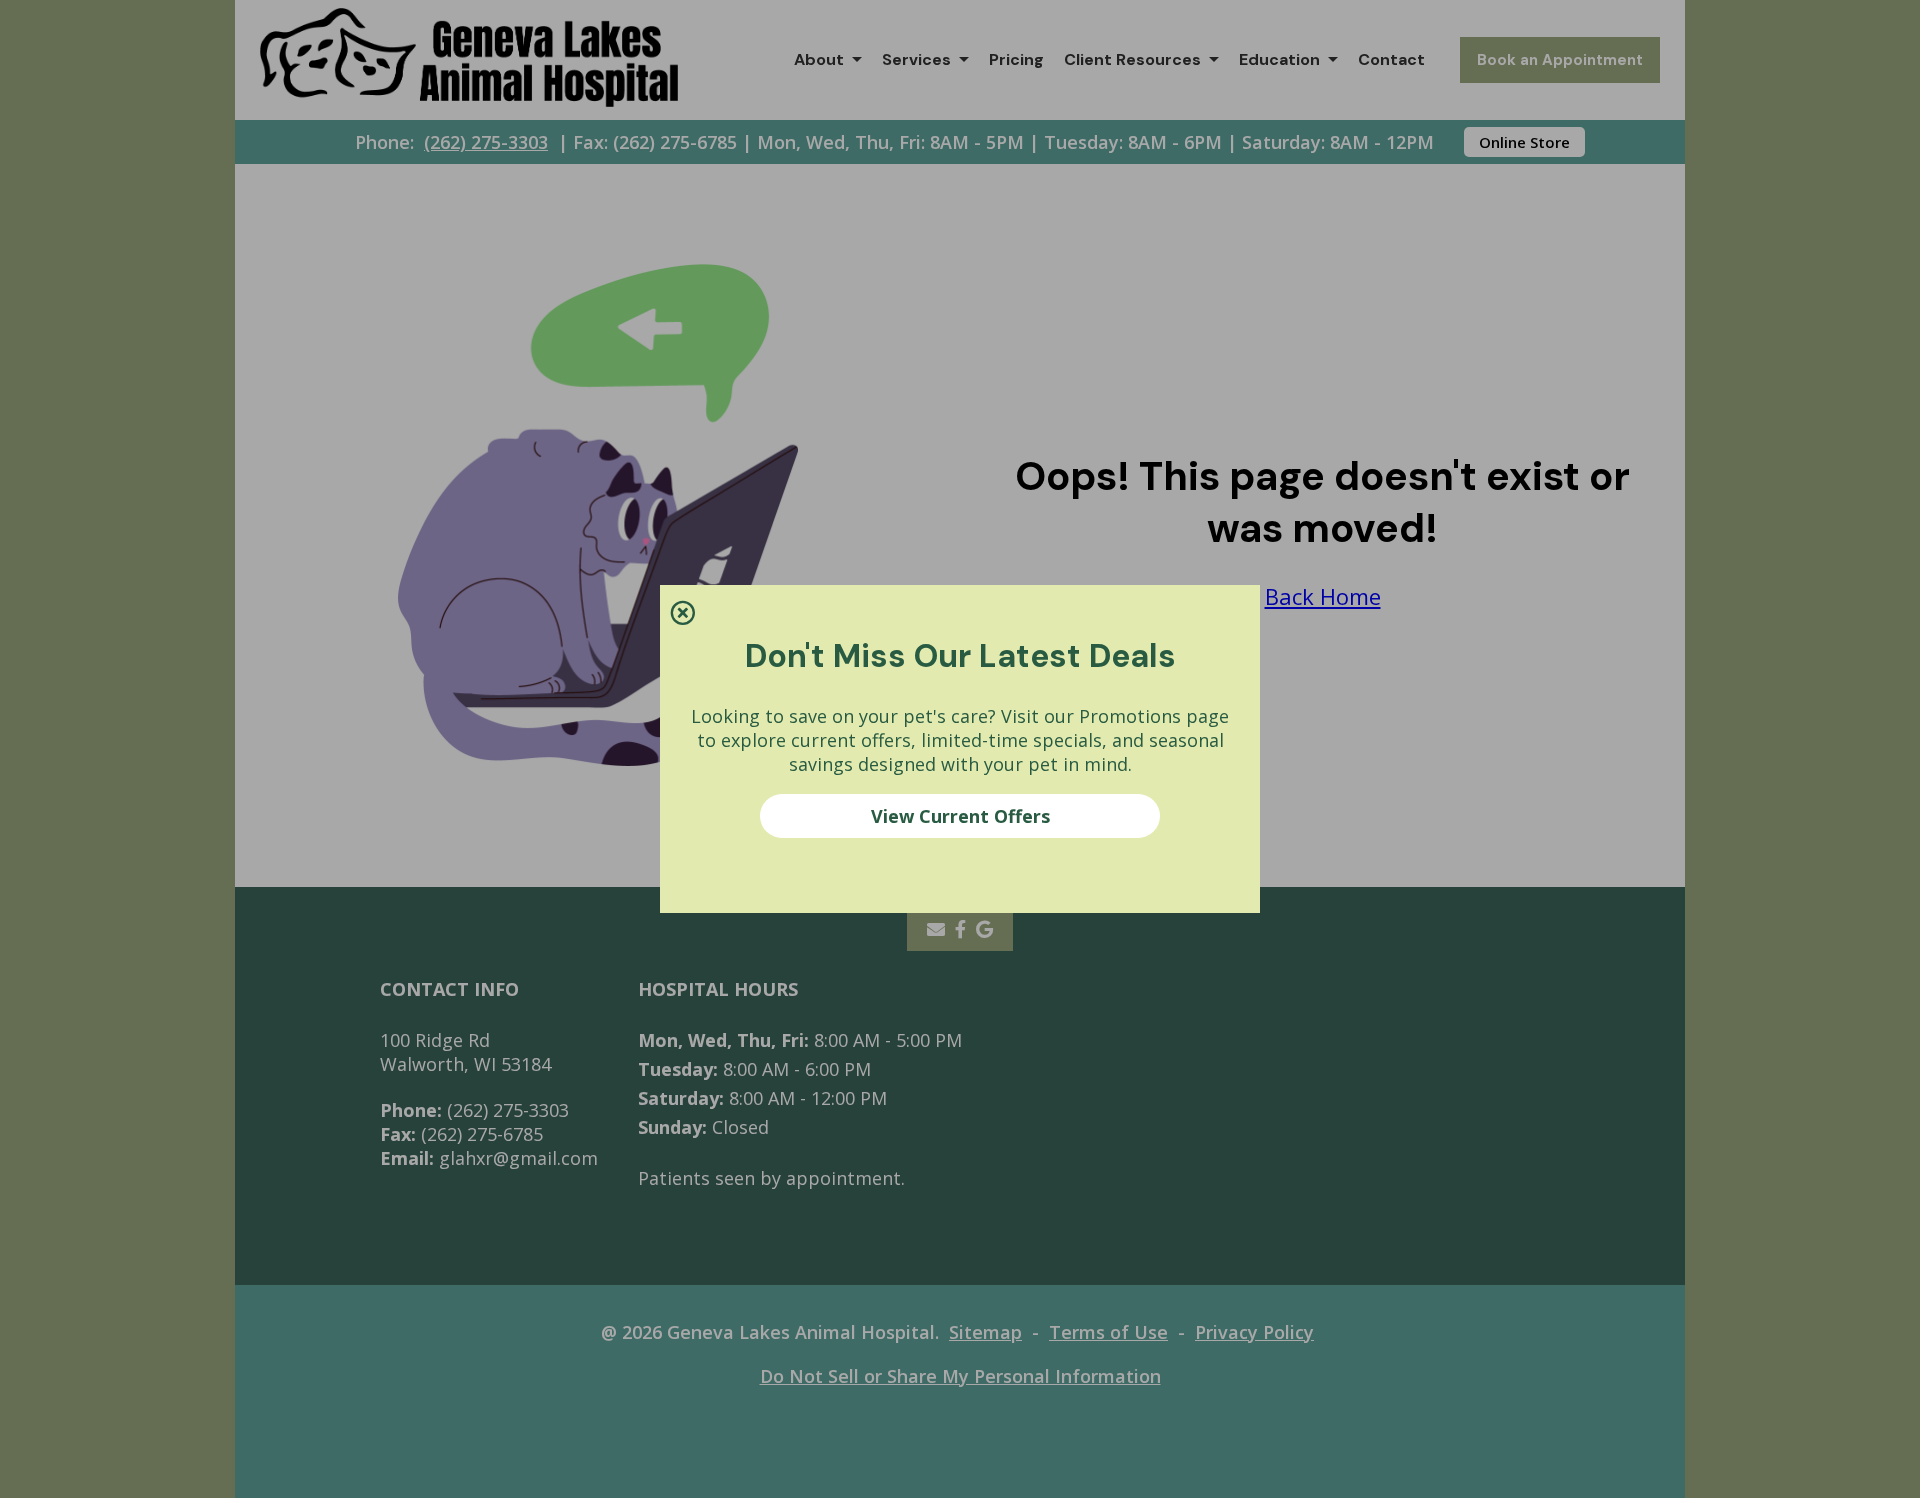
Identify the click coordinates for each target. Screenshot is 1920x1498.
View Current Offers (960, 816)
